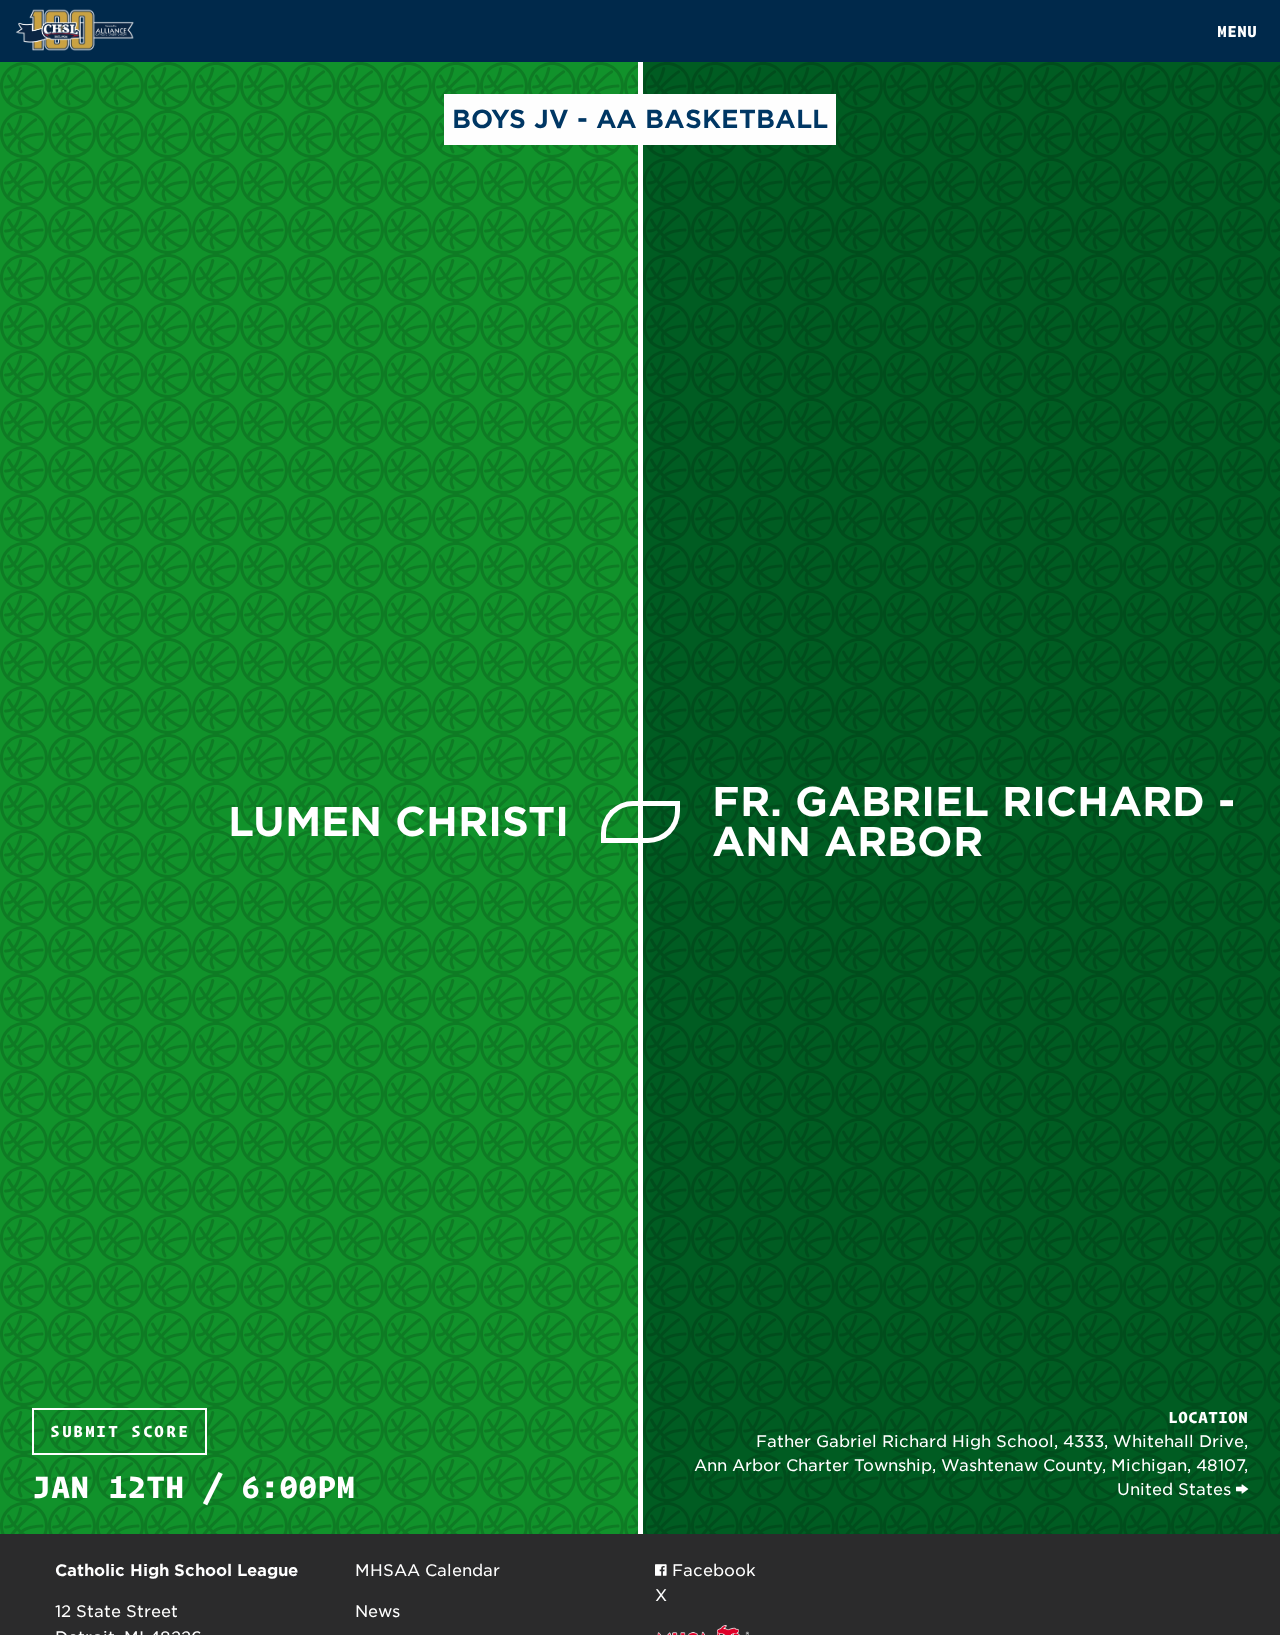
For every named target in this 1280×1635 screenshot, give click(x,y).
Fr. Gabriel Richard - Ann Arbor (973, 822)
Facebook (711, 1570)
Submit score (119, 1431)
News (377, 1611)
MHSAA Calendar (427, 1570)
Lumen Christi (398, 822)
